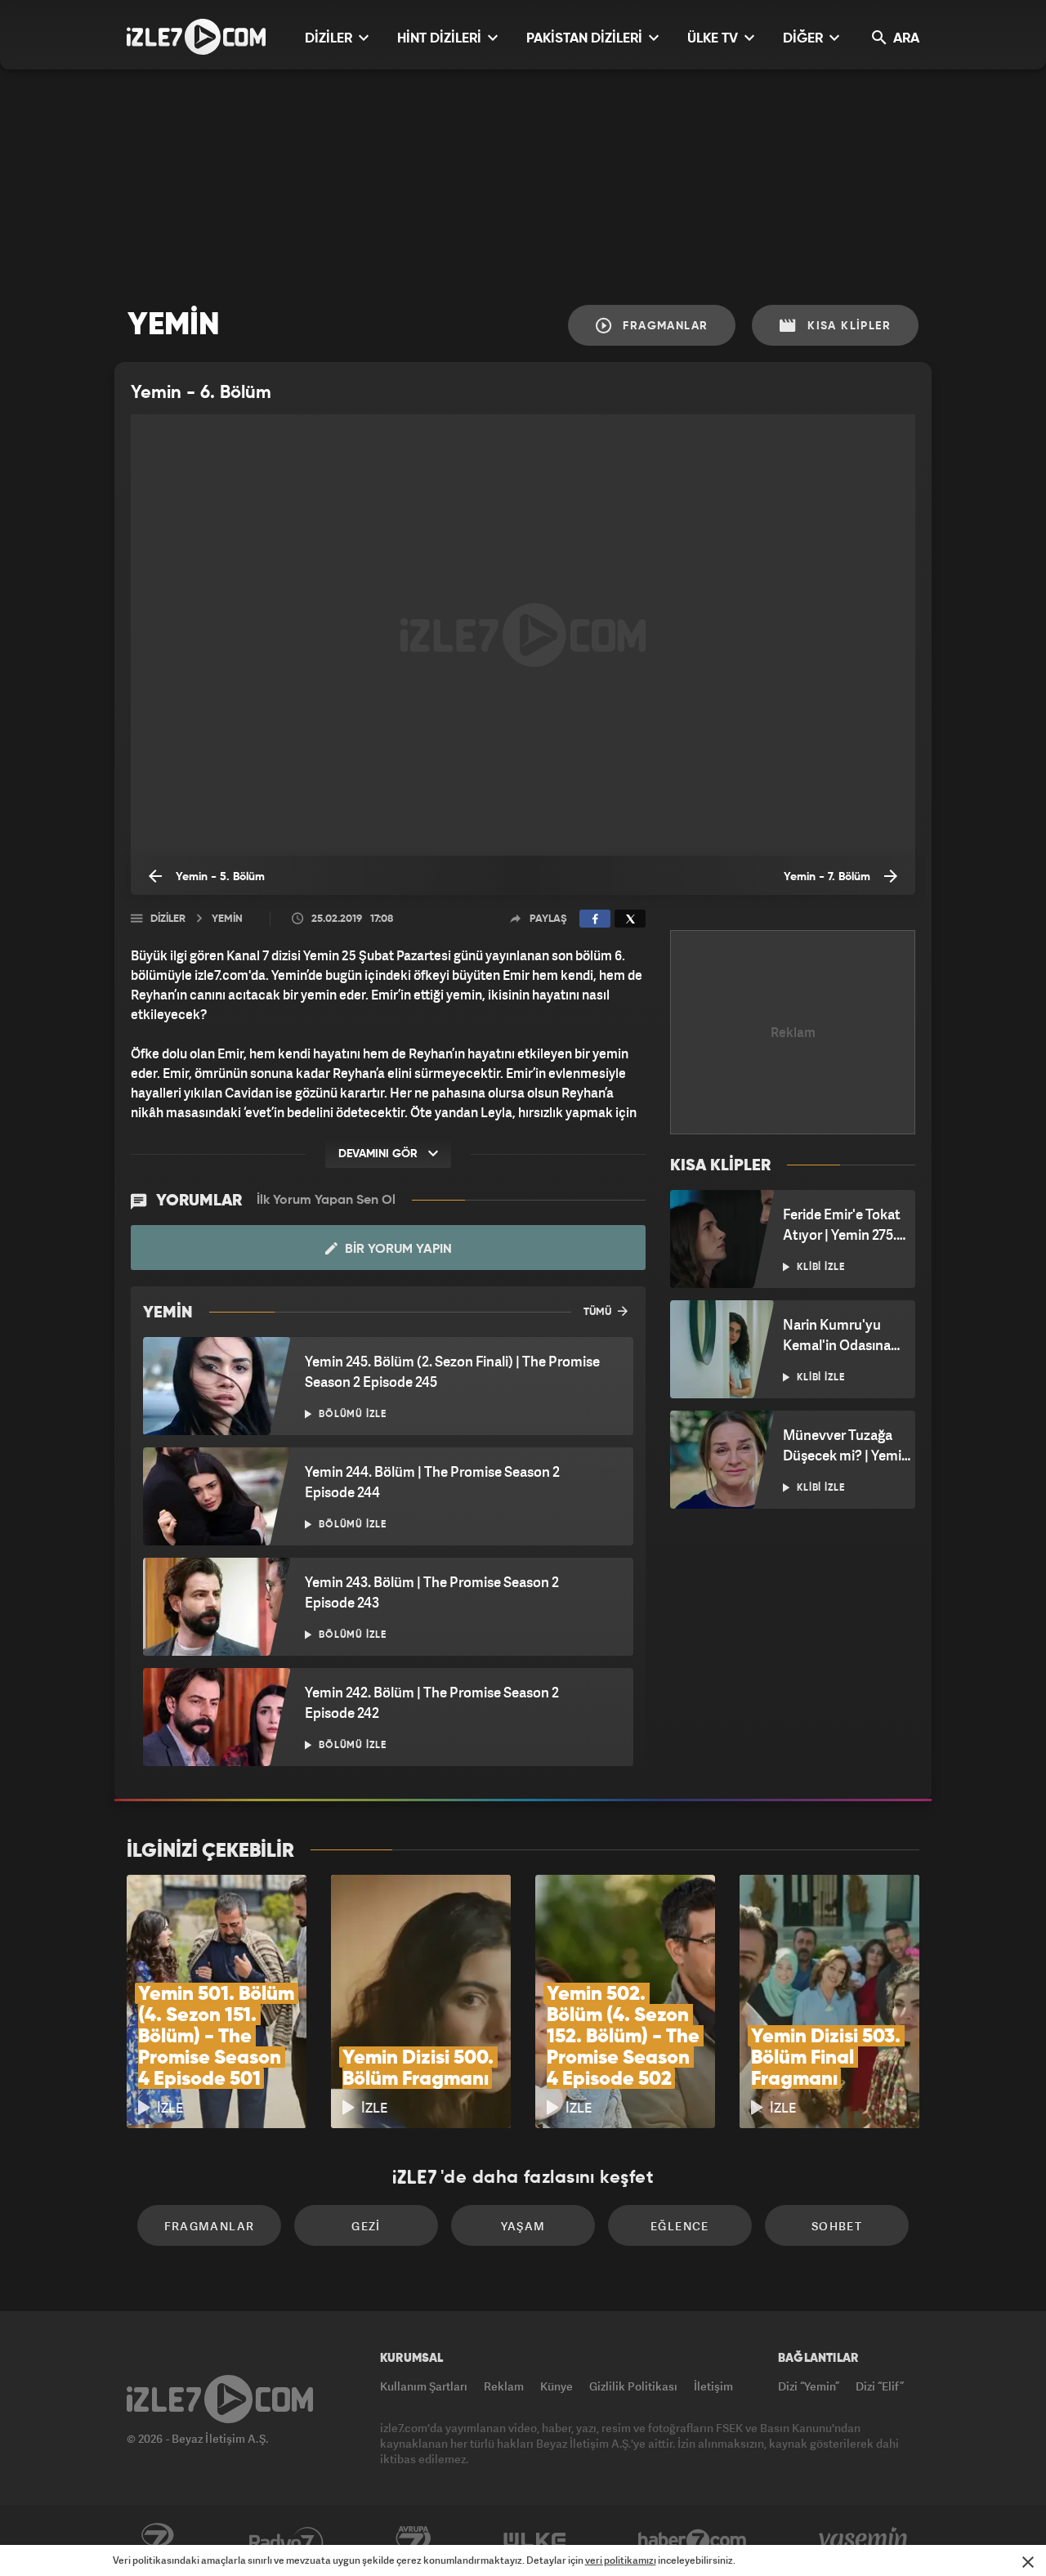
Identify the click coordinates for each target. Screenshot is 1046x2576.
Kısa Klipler (847, 326)
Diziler (168, 919)
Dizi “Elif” (880, 2386)
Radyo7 (286, 2541)
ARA (905, 39)
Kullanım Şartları (424, 2386)
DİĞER (805, 39)
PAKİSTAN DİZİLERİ (586, 39)
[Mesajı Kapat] (1028, 2562)
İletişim (713, 2386)
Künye (557, 2386)
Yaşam (523, 2226)
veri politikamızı (621, 2560)
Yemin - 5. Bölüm (219, 877)
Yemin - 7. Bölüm (829, 877)
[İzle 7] (196, 37)
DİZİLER (330, 39)
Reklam (504, 2386)
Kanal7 (157, 2541)
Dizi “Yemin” (809, 2386)
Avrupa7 (413, 2541)
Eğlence (680, 2226)
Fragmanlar (663, 326)
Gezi (366, 2226)
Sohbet (837, 2226)
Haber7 (693, 2541)
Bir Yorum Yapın (397, 1250)
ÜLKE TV (714, 39)
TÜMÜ (599, 1312)
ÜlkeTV (535, 2541)
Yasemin (865, 2541)
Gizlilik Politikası (633, 2386)
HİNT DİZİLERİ (441, 39)
